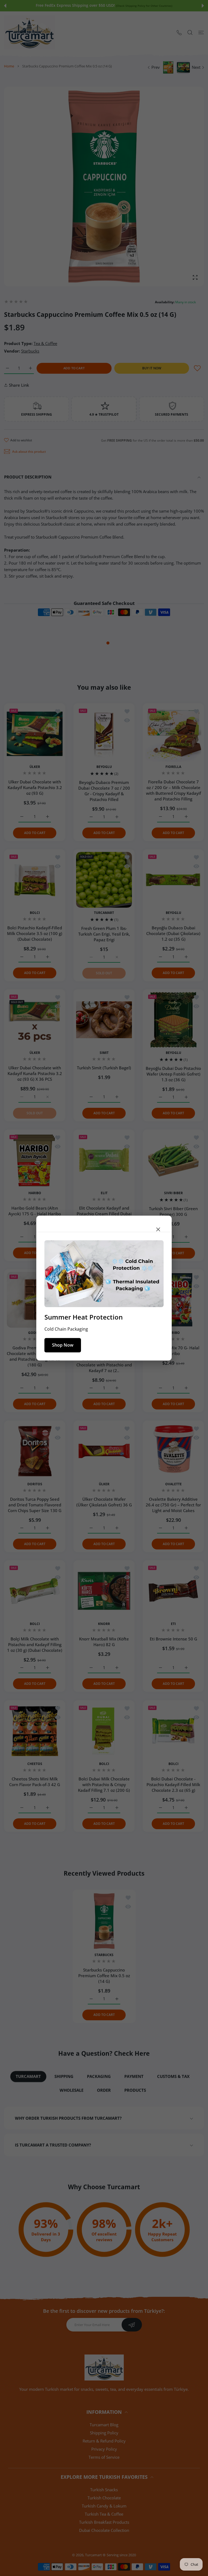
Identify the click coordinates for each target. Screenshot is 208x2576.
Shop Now (63, 1345)
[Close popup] (158, 1229)
